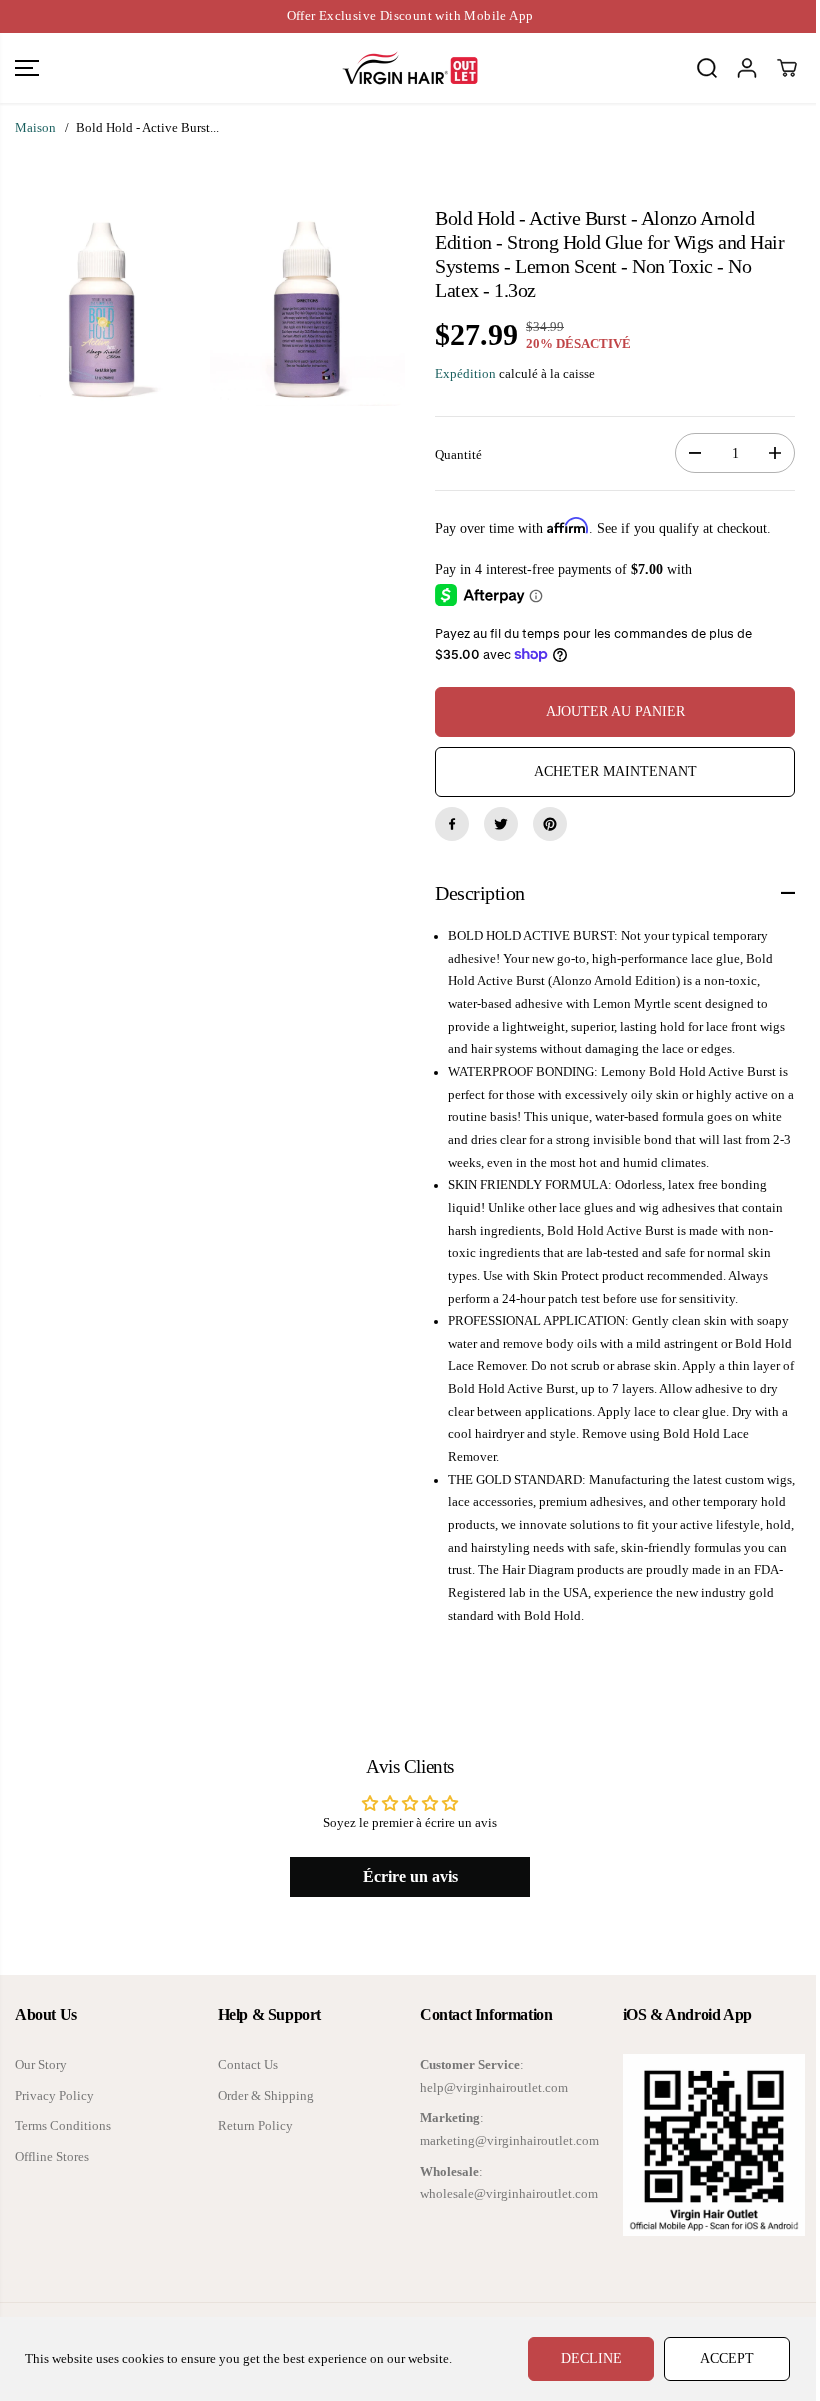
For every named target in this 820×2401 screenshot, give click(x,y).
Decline (591, 2358)
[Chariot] (787, 68)
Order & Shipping (266, 2096)
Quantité (458, 455)
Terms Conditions (63, 2126)
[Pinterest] (550, 824)
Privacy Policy (54, 2096)
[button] (27, 68)
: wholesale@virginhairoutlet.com (509, 2183)
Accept (727, 2358)
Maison (35, 128)
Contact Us (248, 2065)
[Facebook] (452, 824)
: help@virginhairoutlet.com (494, 2076)
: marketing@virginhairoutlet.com (509, 2129)
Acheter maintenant (615, 771)
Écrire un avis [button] (410, 1876)
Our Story (41, 2065)
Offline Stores (52, 2157)
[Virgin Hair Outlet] (410, 68)
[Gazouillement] (501, 824)
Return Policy (255, 2126)
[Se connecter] (747, 68)
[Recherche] (707, 68)
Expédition (465, 374)
